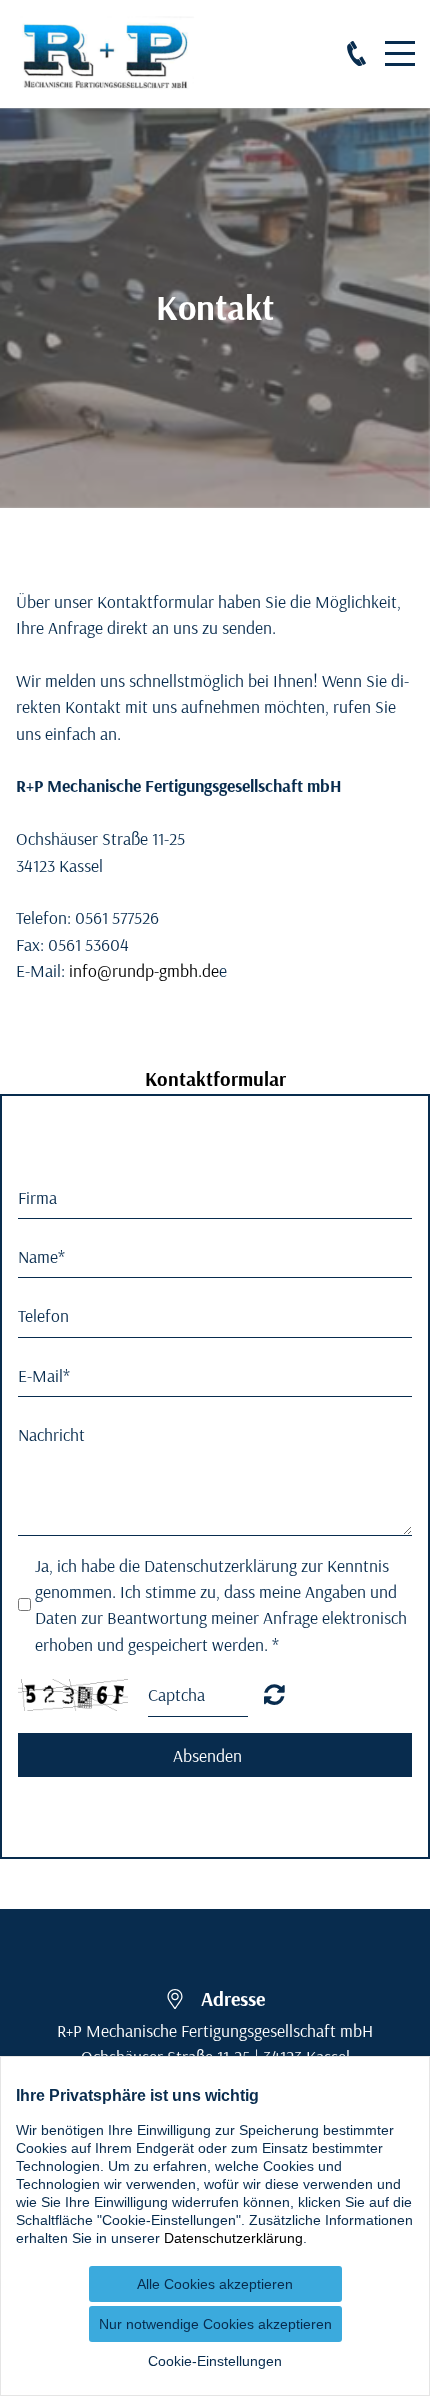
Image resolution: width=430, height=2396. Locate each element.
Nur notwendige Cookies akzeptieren (215, 2324)
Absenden (207, 1755)
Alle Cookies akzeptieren (215, 2284)
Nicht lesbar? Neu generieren (274, 1694)
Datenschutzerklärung (233, 2238)
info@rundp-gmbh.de (144, 970)
